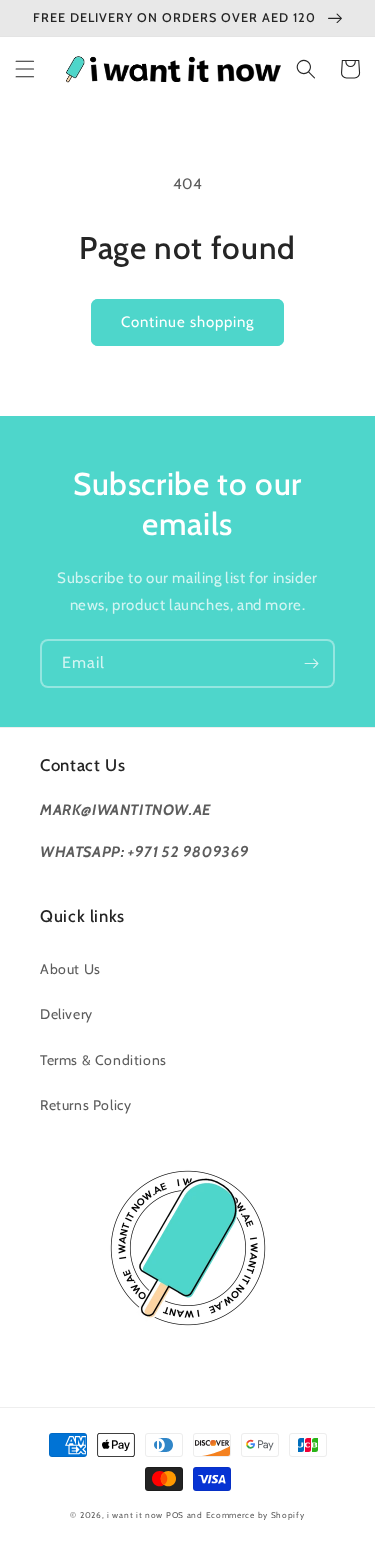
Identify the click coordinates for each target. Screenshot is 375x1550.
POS (175, 1515)
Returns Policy (85, 1105)
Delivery (66, 1014)
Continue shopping (187, 322)
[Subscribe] (311, 663)
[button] (25, 69)
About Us (70, 969)
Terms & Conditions (103, 1060)
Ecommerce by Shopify (255, 1515)
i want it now (135, 1515)
